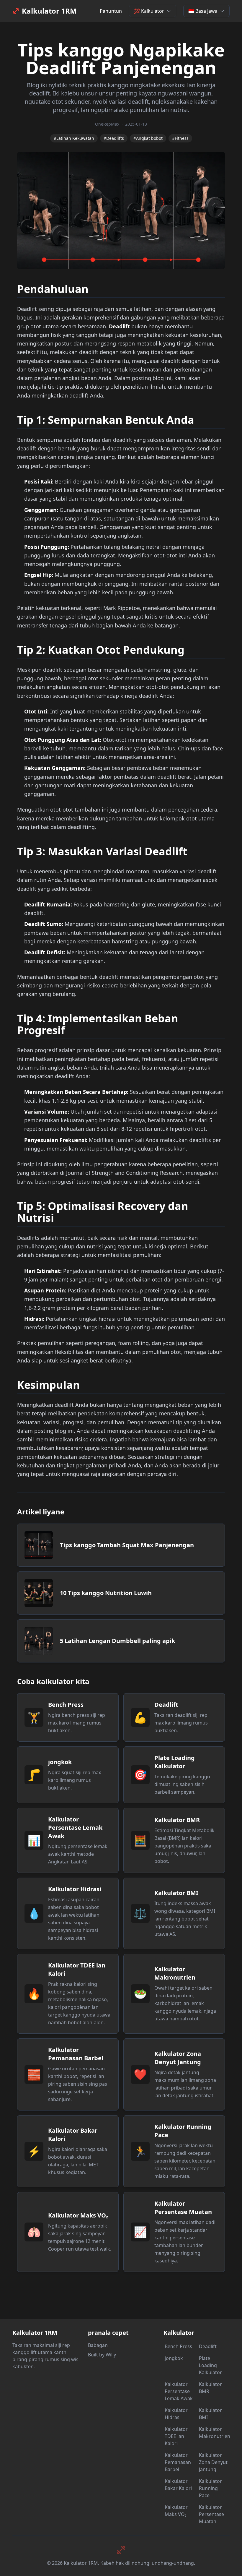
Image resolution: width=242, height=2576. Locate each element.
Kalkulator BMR (210, 2388)
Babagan (98, 2345)
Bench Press (178, 2346)
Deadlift (208, 2346)
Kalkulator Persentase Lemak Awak (179, 2391)
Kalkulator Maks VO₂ (176, 2511)
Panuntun (111, 11)
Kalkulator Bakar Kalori (178, 2485)
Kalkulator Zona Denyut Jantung (213, 2462)
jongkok (174, 2358)
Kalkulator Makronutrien (214, 2433)
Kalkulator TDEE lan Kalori (176, 2436)
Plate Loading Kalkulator (210, 2365)
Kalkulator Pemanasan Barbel (178, 2462)
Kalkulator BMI (210, 2414)
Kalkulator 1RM (49, 11)
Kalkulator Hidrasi (176, 2414)
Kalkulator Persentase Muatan (211, 2514)
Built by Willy (102, 2355)
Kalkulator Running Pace (210, 2488)
